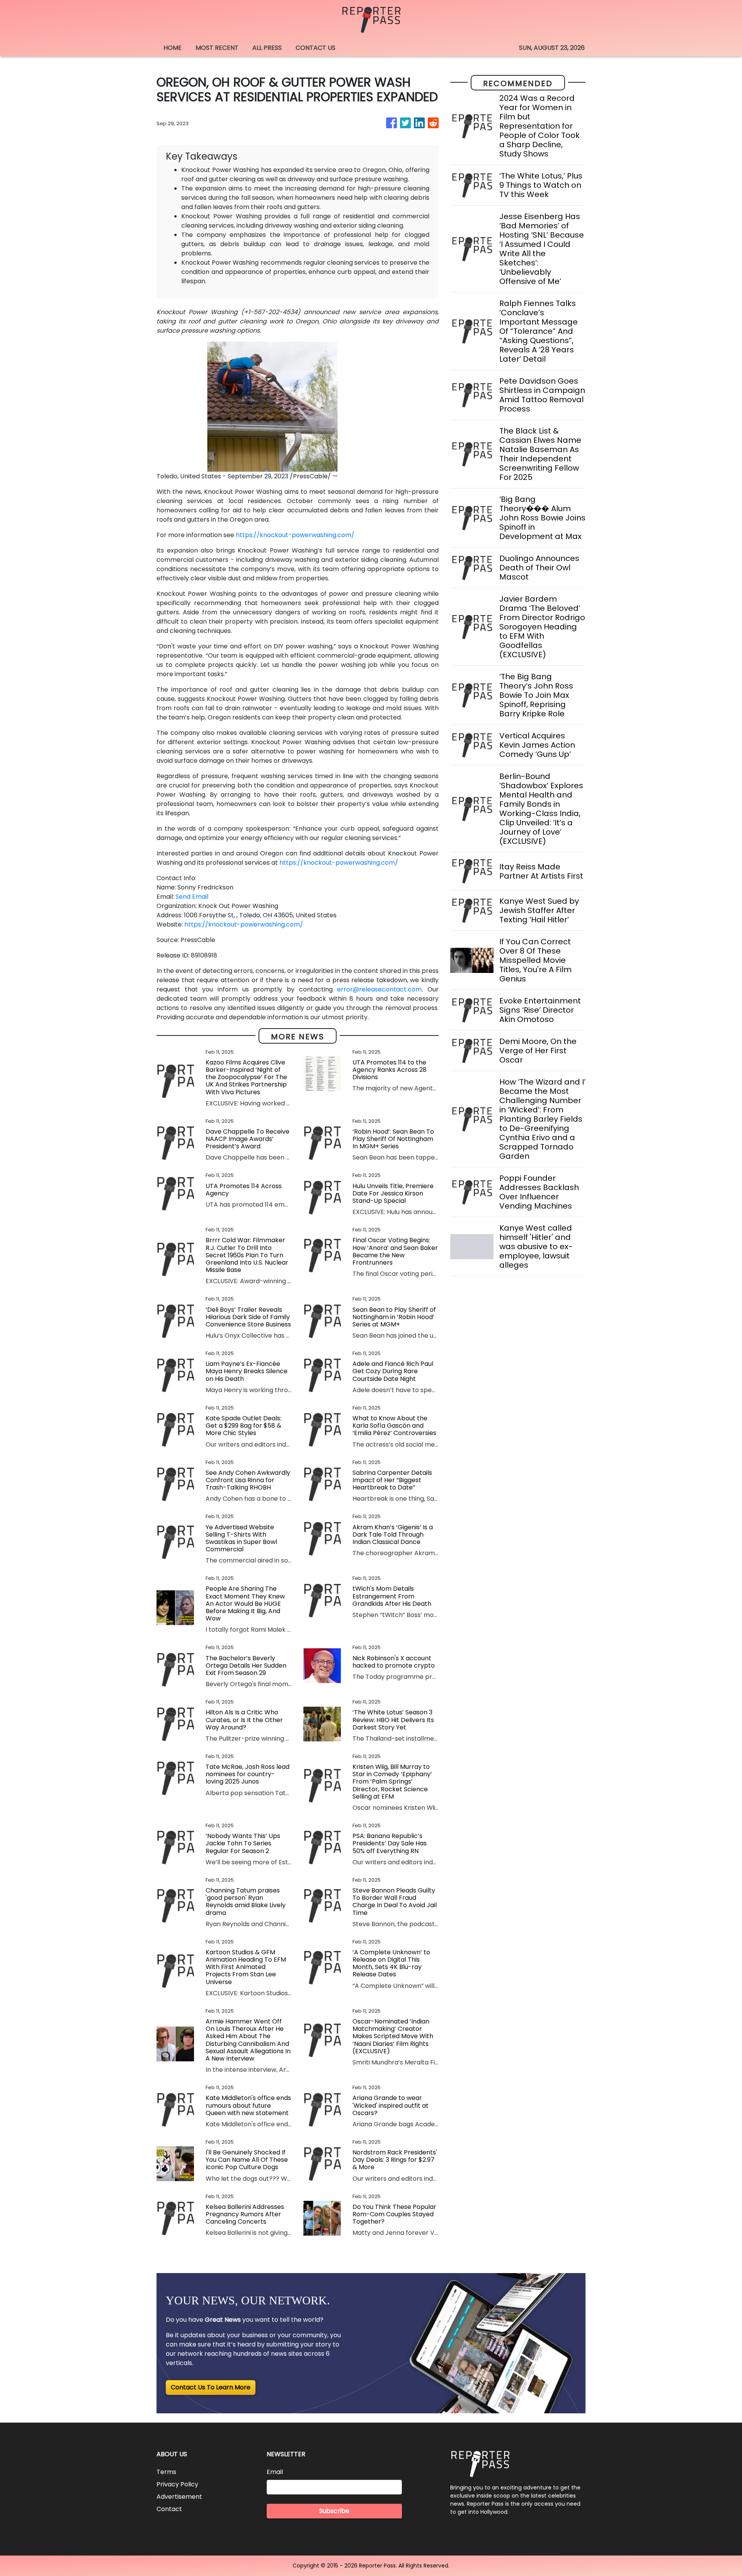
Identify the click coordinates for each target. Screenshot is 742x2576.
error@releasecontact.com (379, 989)
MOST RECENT (217, 48)
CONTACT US (316, 48)
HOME (173, 48)
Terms (166, 2472)
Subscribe (334, 2511)
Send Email (192, 897)
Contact (169, 2509)
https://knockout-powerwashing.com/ (295, 535)
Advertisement (179, 2497)
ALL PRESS (267, 48)
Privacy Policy (177, 2484)
